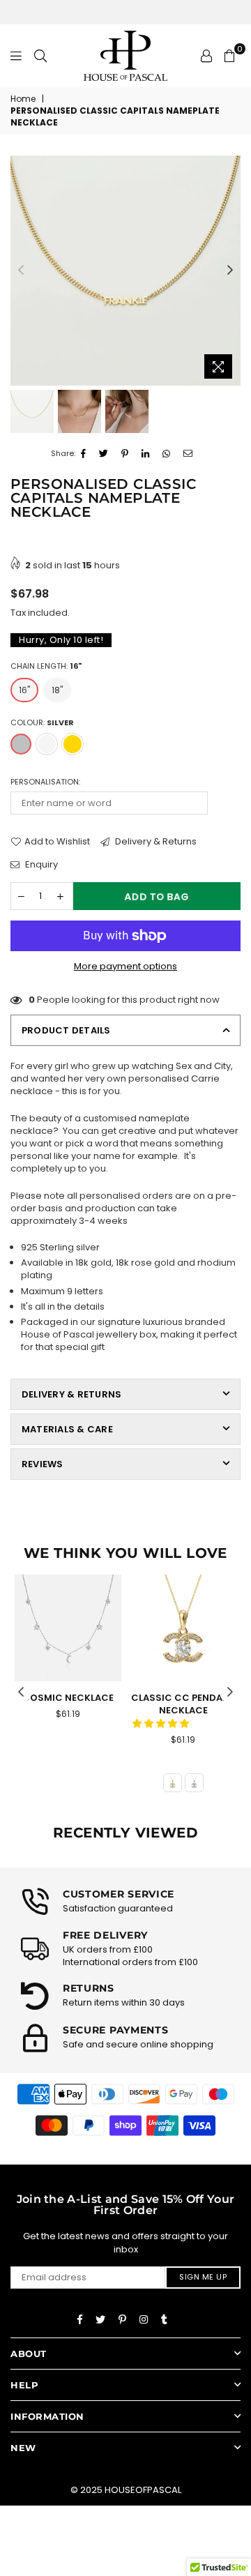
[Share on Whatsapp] (167, 454)
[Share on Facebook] (84, 454)
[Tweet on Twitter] (104, 454)
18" (57, 690)
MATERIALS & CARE (67, 1429)
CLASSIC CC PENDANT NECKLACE (183, 1704)
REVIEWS (43, 1464)
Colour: (42, 723)
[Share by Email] (188, 454)
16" (24, 690)
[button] (162, 1723)
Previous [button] (21, 271)
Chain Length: (46, 666)
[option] (125, 271)
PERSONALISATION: (45, 782)
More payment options (125, 967)
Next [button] (230, 271)
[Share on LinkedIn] (146, 454)
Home (23, 99)
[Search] (40, 56)
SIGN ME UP (203, 2277)
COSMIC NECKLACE (68, 1698)
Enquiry (40, 865)
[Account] (206, 56)
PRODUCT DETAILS (66, 1030)
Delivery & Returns (155, 842)
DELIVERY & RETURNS (71, 1394)
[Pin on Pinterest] (125, 454)
